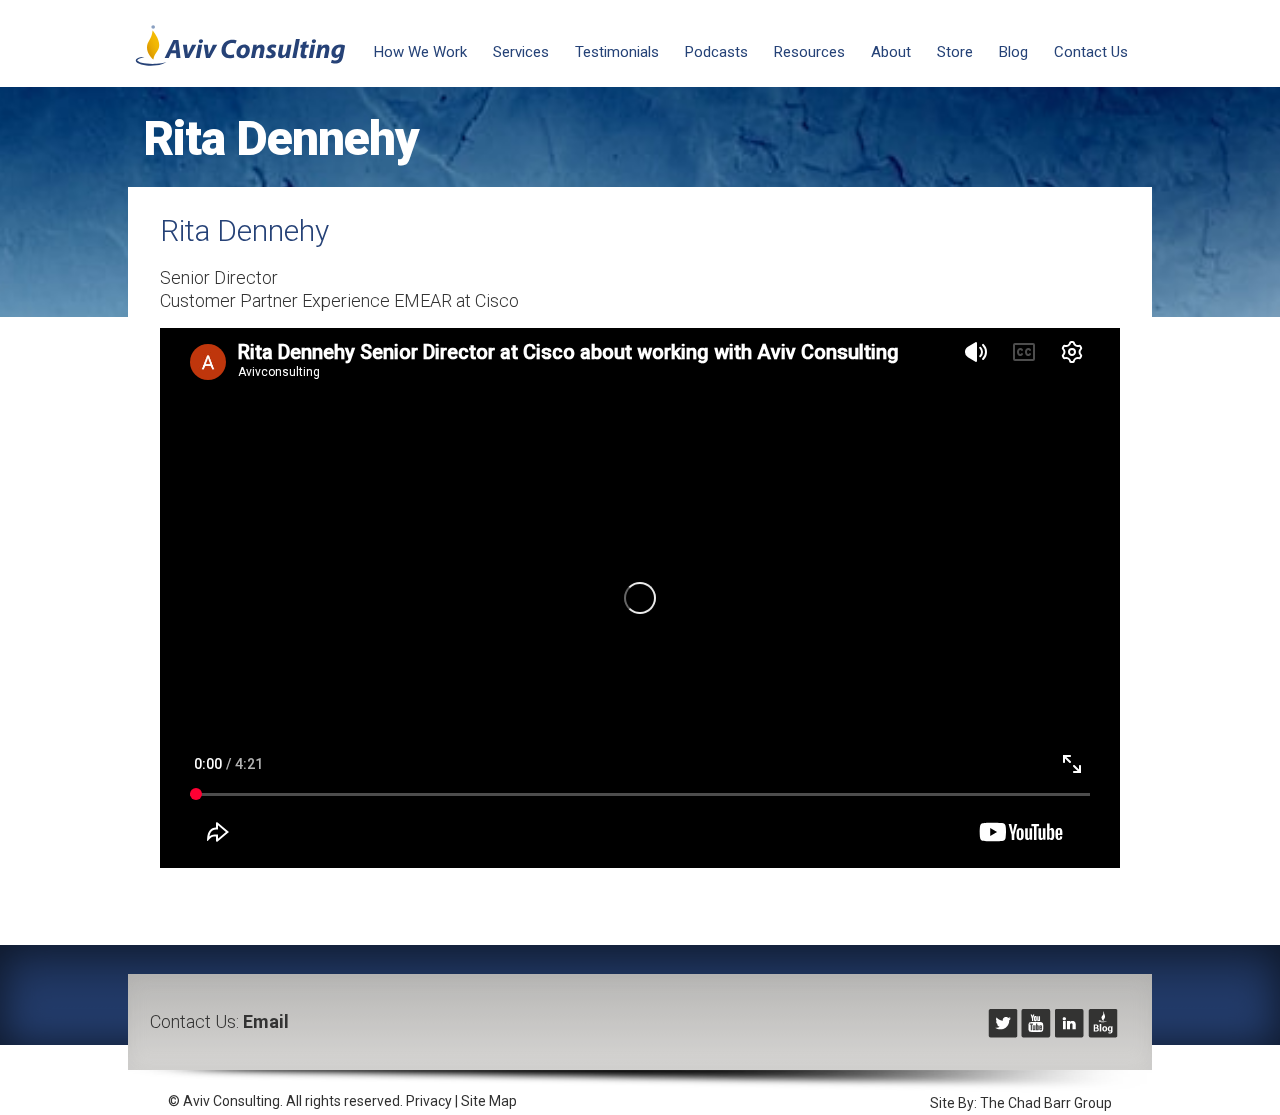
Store (955, 52)
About (891, 52)
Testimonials (617, 52)
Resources (809, 52)
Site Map (489, 1101)
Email (266, 1021)
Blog (1013, 52)
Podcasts (716, 52)
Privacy (429, 1101)
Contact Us (1091, 52)
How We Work (420, 52)
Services (521, 52)
